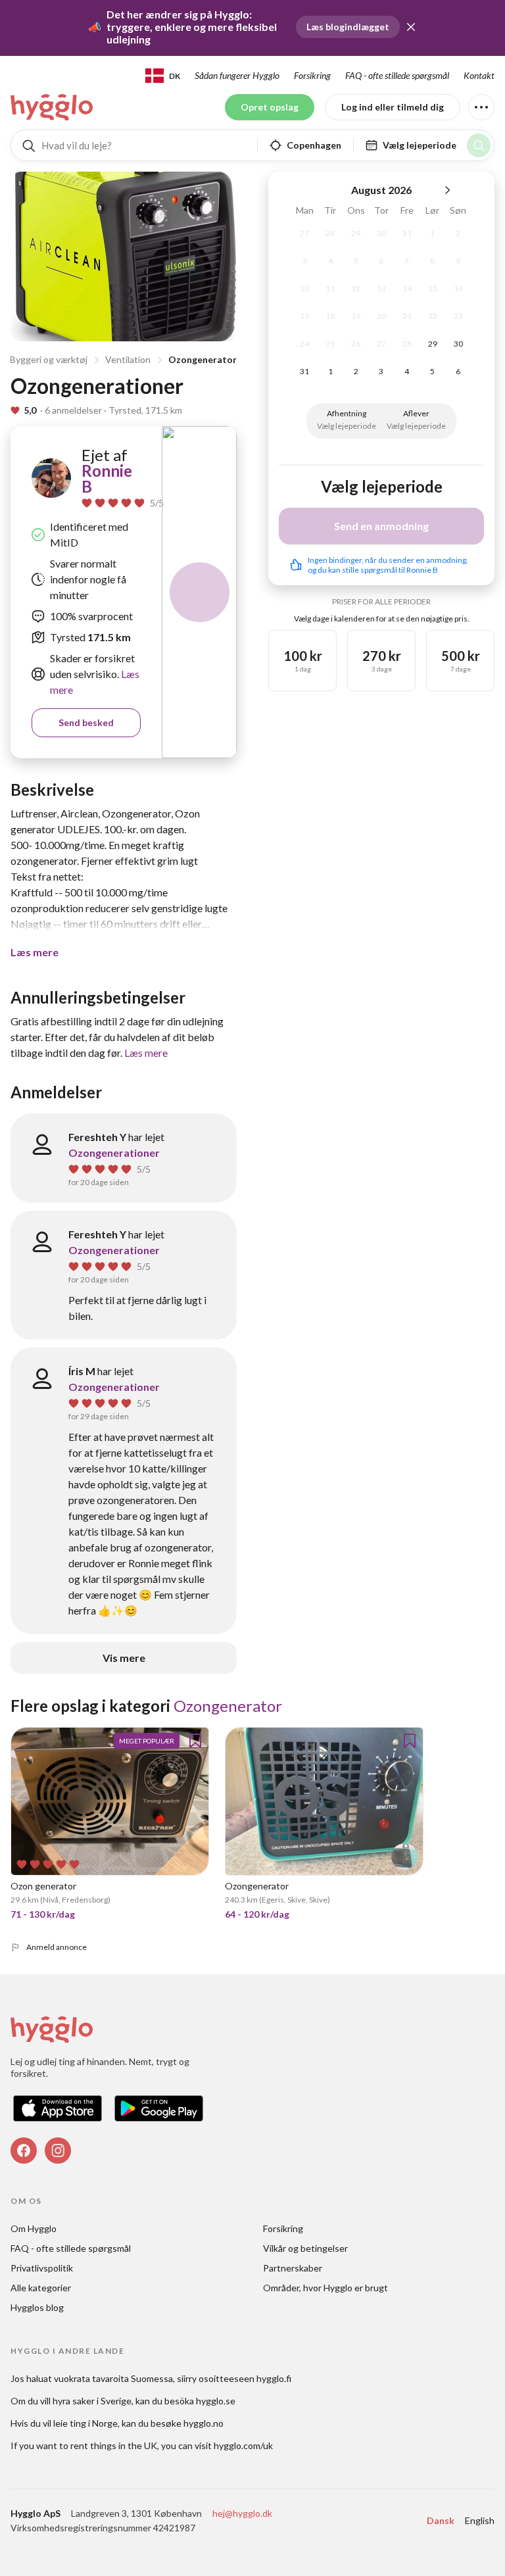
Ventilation (128, 359)
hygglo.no (204, 2423)
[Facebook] (24, 2151)
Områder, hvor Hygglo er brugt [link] (325, 2288)
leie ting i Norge (85, 2423)
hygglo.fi (274, 2378)
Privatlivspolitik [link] (42, 2268)
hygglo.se (216, 2401)
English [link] (480, 2520)
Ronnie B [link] (107, 478)
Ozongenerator (203, 359)
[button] (411, 27)
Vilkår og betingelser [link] (305, 2248)
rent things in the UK (114, 2445)
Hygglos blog (37, 2307)
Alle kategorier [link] (41, 2288)
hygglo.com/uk (243, 2445)
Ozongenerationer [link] (114, 1153)
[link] (53, 107)
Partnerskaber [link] (293, 2268)
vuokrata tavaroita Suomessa (113, 2378)
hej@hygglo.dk (242, 2513)
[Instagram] (58, 2151)
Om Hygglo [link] (34, 2228)
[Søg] (479, 145)
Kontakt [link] (479, 75)
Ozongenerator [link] (228, 1706)
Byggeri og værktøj (49, 359)
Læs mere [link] (146, 1053)
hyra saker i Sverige (92, 2401)
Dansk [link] (441, 2520)
